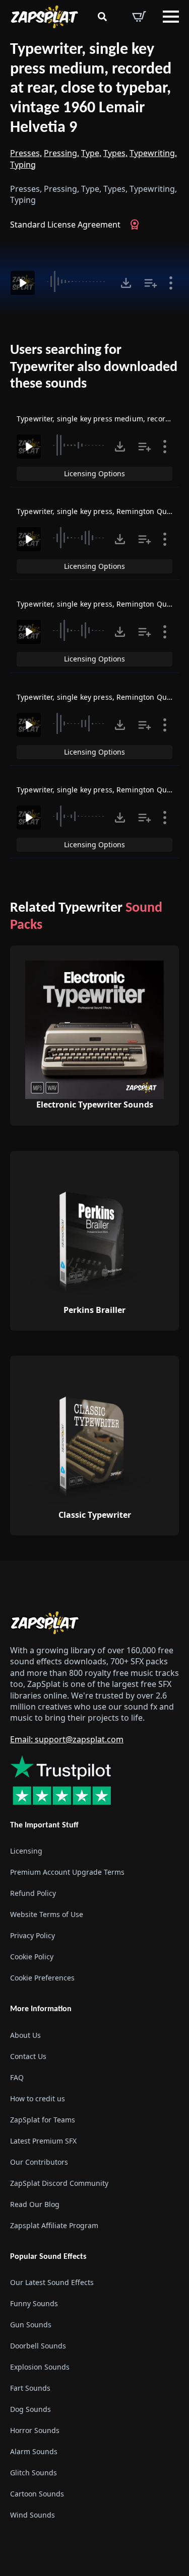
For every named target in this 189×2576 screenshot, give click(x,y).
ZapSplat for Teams (43, 2120)
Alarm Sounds (34, 2451)
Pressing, (61, 153)
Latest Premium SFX (43, 2141)
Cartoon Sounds (37, 2494)
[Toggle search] (102, 17)
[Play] (23, 283)
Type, (91, 153)
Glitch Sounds (34, 2473)
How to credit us (38, 2099)
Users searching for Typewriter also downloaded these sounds (94, 367)
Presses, (26, 153)
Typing (23, 165)
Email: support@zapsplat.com (67, 1739)
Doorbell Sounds (38, 2346)
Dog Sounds (30, 2409)
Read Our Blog (35, 2204)
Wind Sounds (33, 2515)
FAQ (17, 2077)
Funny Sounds (34, 2303)
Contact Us (28, 2056)
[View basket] (139, 17)
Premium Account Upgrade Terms (67, 1872)
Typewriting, (153, 153)
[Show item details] (171, 283)
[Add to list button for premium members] (151, 283)
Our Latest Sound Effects (52, 2282)
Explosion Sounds (40, 2367)
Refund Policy (33, 1894)
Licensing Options (94, 473)
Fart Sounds (30, 2388)
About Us (25, 2035)
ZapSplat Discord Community (59, 2183)
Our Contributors (39, 2162)
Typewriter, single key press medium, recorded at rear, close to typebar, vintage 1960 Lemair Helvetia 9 (91, 89)
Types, (115, 153)
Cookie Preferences (42, 1978)
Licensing (26, 1851)
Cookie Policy (32, 1957)
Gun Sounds (31, 2325)
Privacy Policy (33, 1936)
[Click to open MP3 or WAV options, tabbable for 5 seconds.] (126, 283)
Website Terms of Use (47, 1915)
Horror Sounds (35, 2430)
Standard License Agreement (65, 225)
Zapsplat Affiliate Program (54, 2225)
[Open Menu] (171, 17)
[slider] (78, 281)
